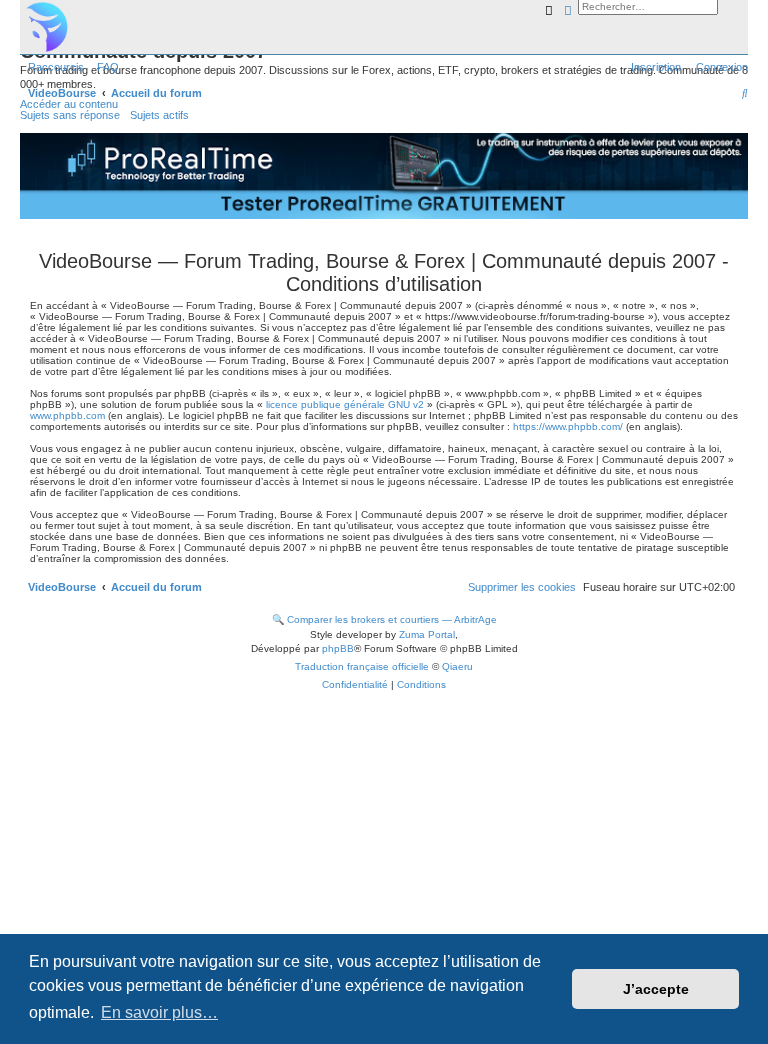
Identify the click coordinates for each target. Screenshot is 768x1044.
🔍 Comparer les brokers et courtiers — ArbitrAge (384, 619)
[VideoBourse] (384, 27)
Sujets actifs (159, 115)
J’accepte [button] (656, 989)
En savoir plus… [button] (159, 1012)
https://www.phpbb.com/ (568, 426)
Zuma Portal (427, 634)
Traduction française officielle (362, 666)
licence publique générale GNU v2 (345, 404)
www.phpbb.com (67, 415)
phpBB (338, 648)
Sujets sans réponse (70, 115)
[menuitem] (104, 67)
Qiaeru (457, 666)
